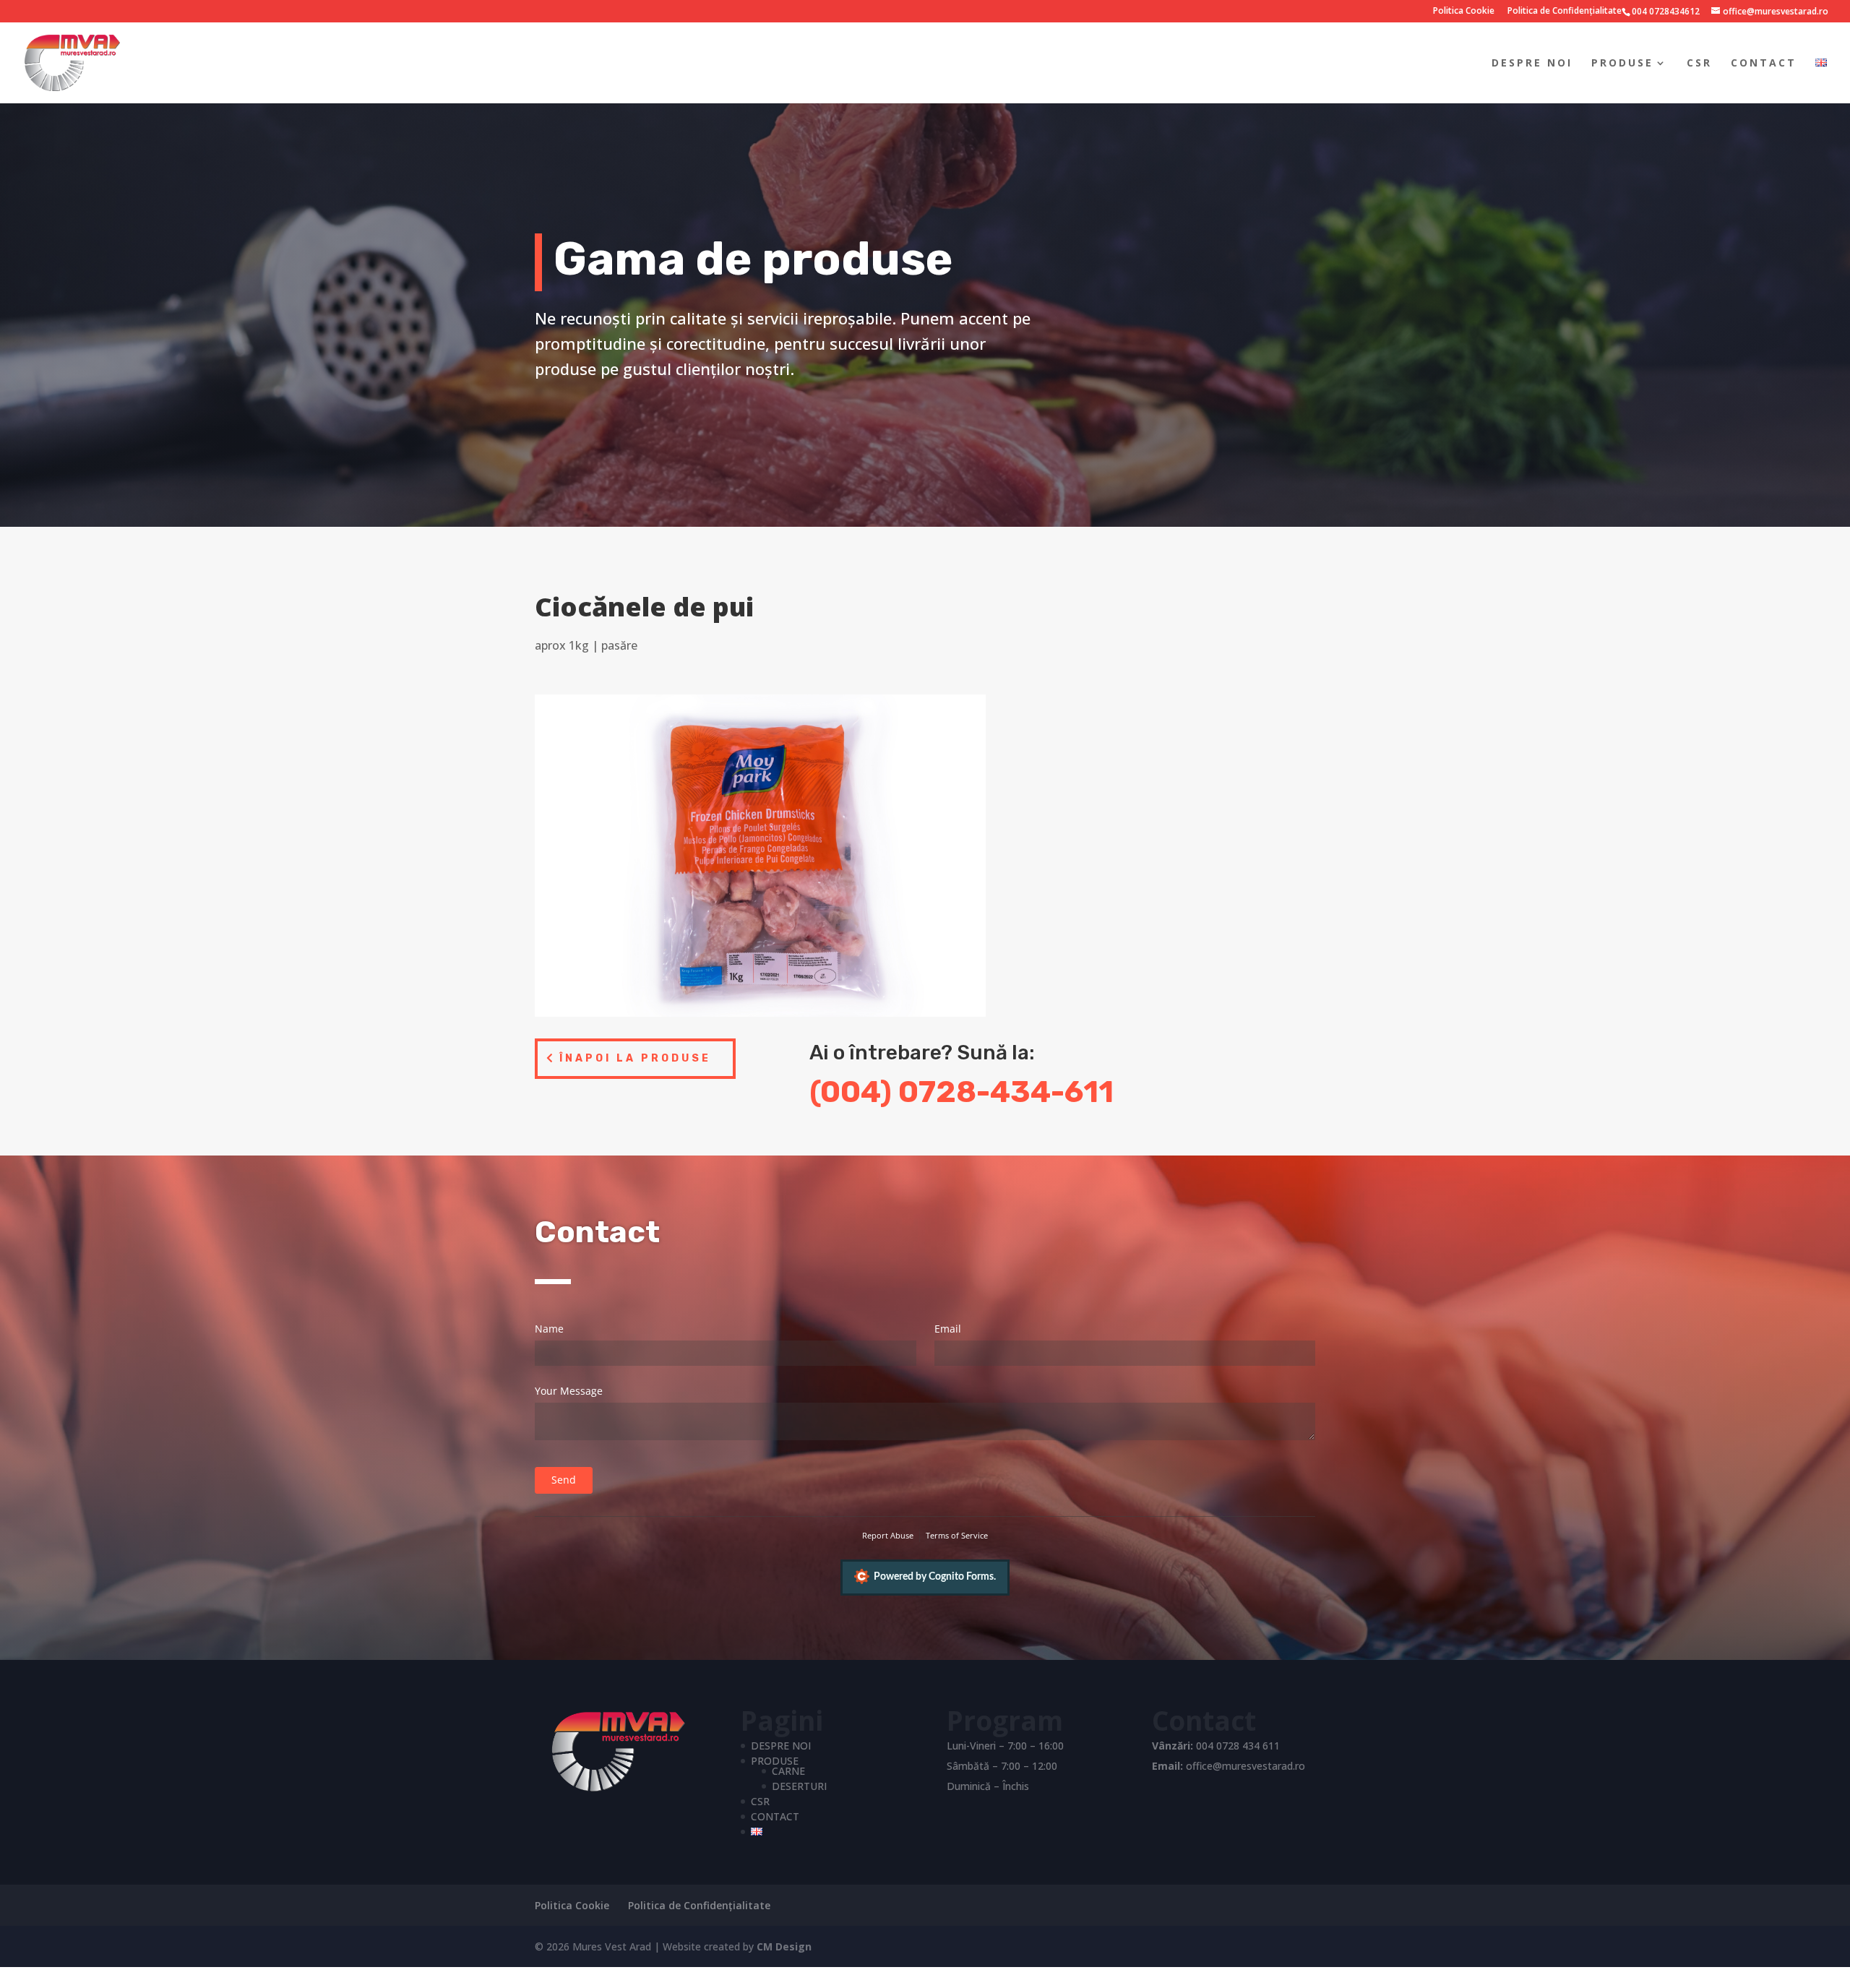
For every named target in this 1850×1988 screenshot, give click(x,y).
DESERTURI (799, 1786)
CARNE (788, 1771)
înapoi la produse (635, 1058)
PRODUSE (1622, 64)
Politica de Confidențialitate (1565, 12)
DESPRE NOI (1532, 64)
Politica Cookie (1464, 12)
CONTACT (1764, 64)
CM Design (784, 1946)
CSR (1699, 64)
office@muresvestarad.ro (1245, 1766)
